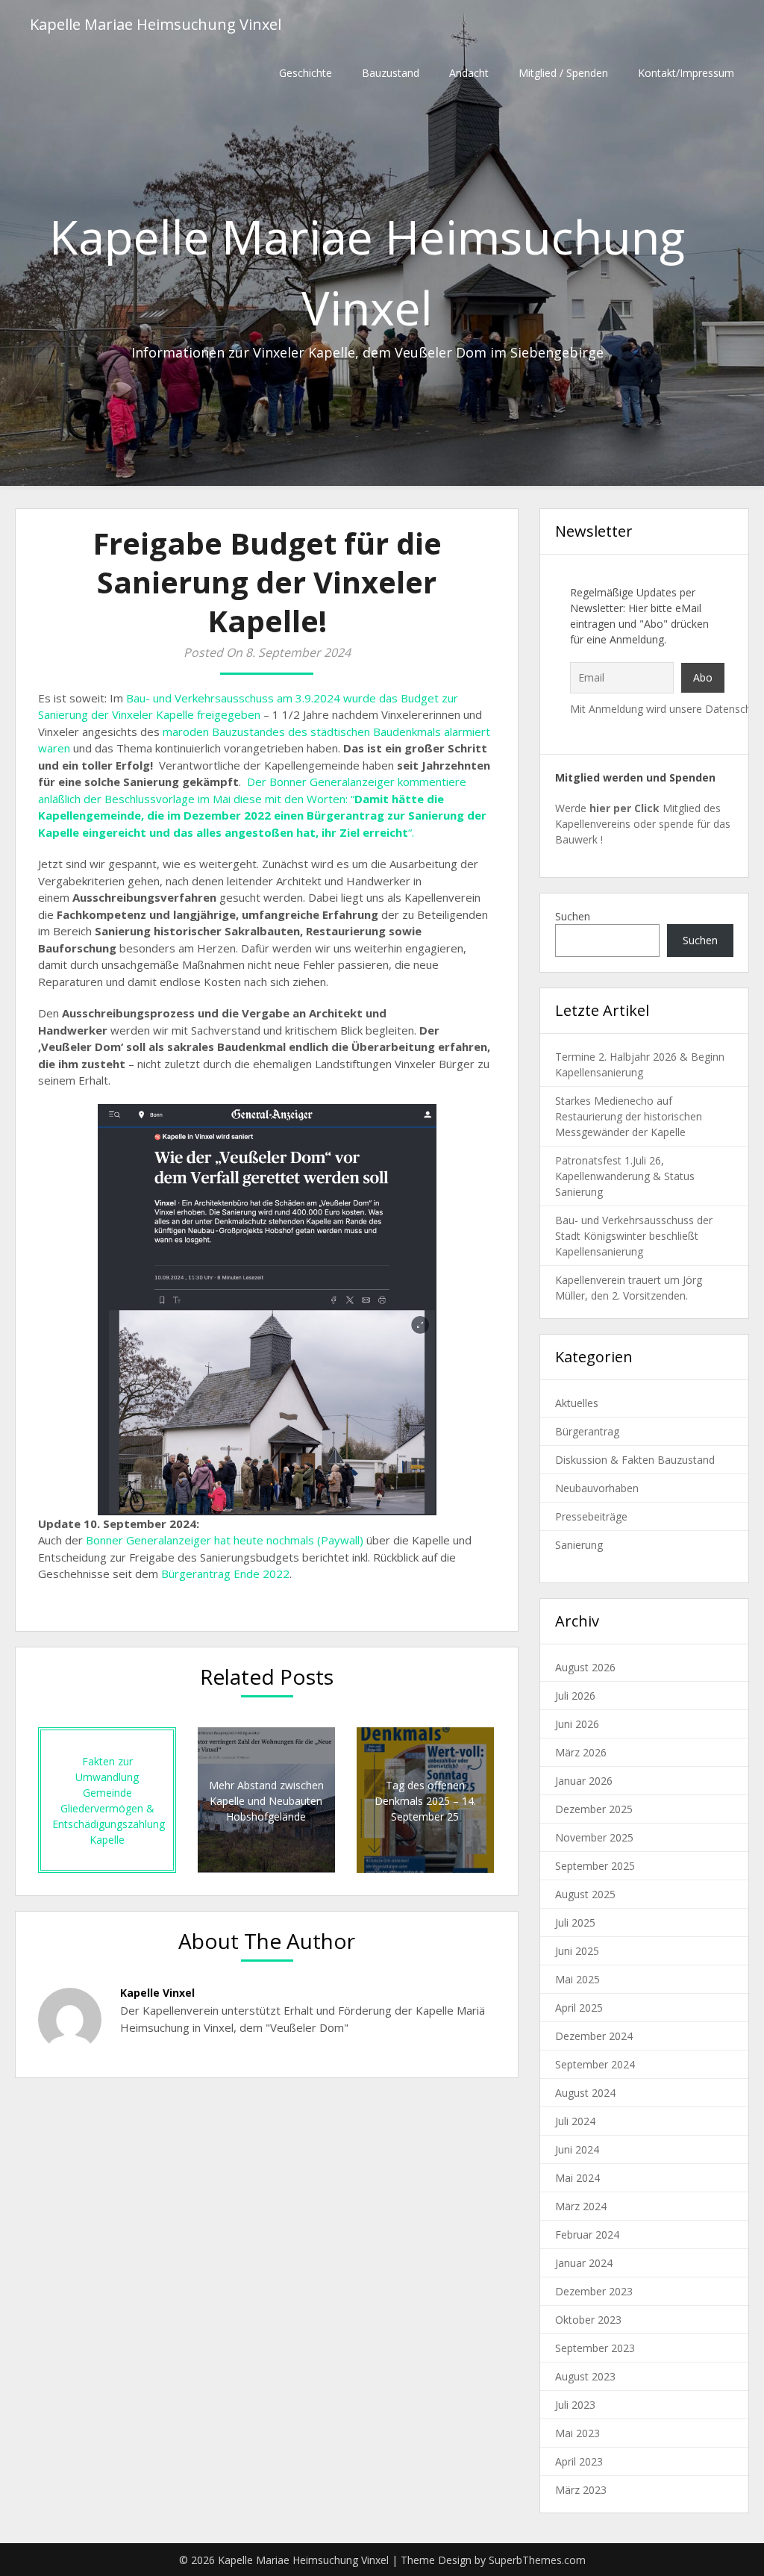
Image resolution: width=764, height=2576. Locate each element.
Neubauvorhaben (597, 1488)
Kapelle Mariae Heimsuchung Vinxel (156, 24)
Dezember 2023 (594, 2291)
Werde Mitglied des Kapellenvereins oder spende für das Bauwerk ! (643, 824)
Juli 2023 (575, 2405)
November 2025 (594, 1837)
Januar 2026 (584, 1781)
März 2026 (581, 1752)
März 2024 (581, 2206)
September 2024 (595, 2064)
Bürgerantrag (587, 1431)
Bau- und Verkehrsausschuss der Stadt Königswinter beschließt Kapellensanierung (634, 1236)
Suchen (573, 916)
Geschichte (306, 73)
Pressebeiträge (591, 1516)
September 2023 (595, 2348)
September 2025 (595, 1866)
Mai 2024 (577, 2178)
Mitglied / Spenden (563, 73)
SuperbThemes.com (537, 2560)
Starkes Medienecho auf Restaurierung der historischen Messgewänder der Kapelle (629, 1116)
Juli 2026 (575, 1696)
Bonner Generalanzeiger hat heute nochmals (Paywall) (225, 1540)
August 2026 (585, 1667)
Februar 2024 (587, 2234)
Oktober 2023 (588, 2320)
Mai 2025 (577, 1979)
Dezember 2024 (594, 2036)
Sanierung (579, 1545)
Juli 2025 (575, 1922)
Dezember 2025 (594, 1809)
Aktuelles (577, 1403)
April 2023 (579, 2461)
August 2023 (585, 2376)
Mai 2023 (577, 2433)
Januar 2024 (584, 2263)
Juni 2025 (577, 1951)
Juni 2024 (577, 2149)
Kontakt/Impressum (686, 73)
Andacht (469, 73)
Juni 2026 (577, 1724)
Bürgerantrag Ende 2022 (225, 1574)
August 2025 (585, 1894)
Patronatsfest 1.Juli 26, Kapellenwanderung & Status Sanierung (625, 1176)
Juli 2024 (575, 2121)
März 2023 (581, 2490)
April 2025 (579, 2008)
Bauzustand (391, 73)
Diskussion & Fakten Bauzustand (635, 1460)
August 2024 (585, 2093)
